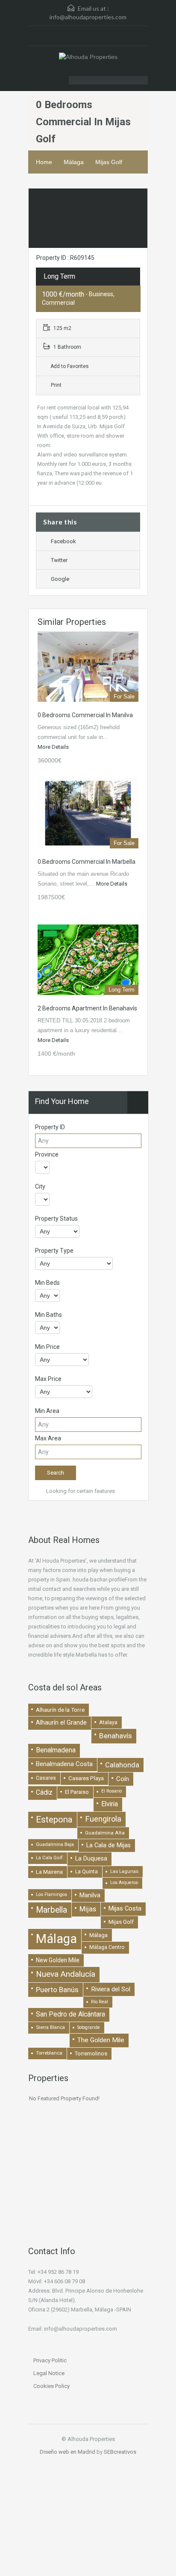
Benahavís (116, 1736)
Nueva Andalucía (66, 1974)
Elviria (110, 1804)
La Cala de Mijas (109, 1845)
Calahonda (122, 1765)
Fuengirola (103, 1819)
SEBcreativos (120, 2452)
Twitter (59, 560)
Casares (46, 1778)
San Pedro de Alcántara (70, 2014)
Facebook (63, 541)
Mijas (88, 1909)
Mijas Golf (109, 162)
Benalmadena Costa (64, 1764)
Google (60, 579)
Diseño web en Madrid (67, 2452)
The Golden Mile (101, 2040)
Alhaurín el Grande (61, 1722)
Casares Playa (86, 1778)
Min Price (47, 1347)
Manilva (90, 1895)
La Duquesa (91, 1859)
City (40, 1186)
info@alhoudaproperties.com (88, 17)
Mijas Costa (125, 1908)
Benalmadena (56, 1750)
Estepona (54, 1819)
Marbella (51, 1910)
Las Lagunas (124, 1871)
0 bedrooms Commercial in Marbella (87, 862)
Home (44, 162)
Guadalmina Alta (105, 1833)
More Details (54, 747)
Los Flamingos (51, 1894)
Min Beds (47, 1283)
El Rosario (111, 1791)
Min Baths (48, 1315)
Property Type (54, 1251)
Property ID (50, 1127)
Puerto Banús (57, 1990)
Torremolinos (91, 2053)
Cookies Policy (51, 2386)
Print (56, 385)
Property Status (56, 1219)
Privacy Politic (50, 2360)
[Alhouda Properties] (88, 58)
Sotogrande (89, 2027)
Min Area (47, 1411)
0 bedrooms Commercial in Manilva (85, 715)
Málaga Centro (107, 1947)
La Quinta (87, 1872)
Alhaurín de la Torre (60, 1710)
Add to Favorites (69, 366)
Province (47, 1154)
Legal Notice (49, 2373)
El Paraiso (77, 1792)
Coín (123, 1779)
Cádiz (44, 1792)
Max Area (48, 1438)
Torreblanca (49, 2053)
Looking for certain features (80, 1491)
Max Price (48, 1379)
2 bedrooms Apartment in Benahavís (87, 1008)
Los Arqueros (124, 1883)
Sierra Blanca (50, 2027)
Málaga (74, 162)
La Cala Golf (49, 1858)
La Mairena (49, 1872)
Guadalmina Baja (55, 1844)
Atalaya (108, 1722)
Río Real (100, 2002)
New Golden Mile (58, 1960)
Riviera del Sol (111, 1989)
